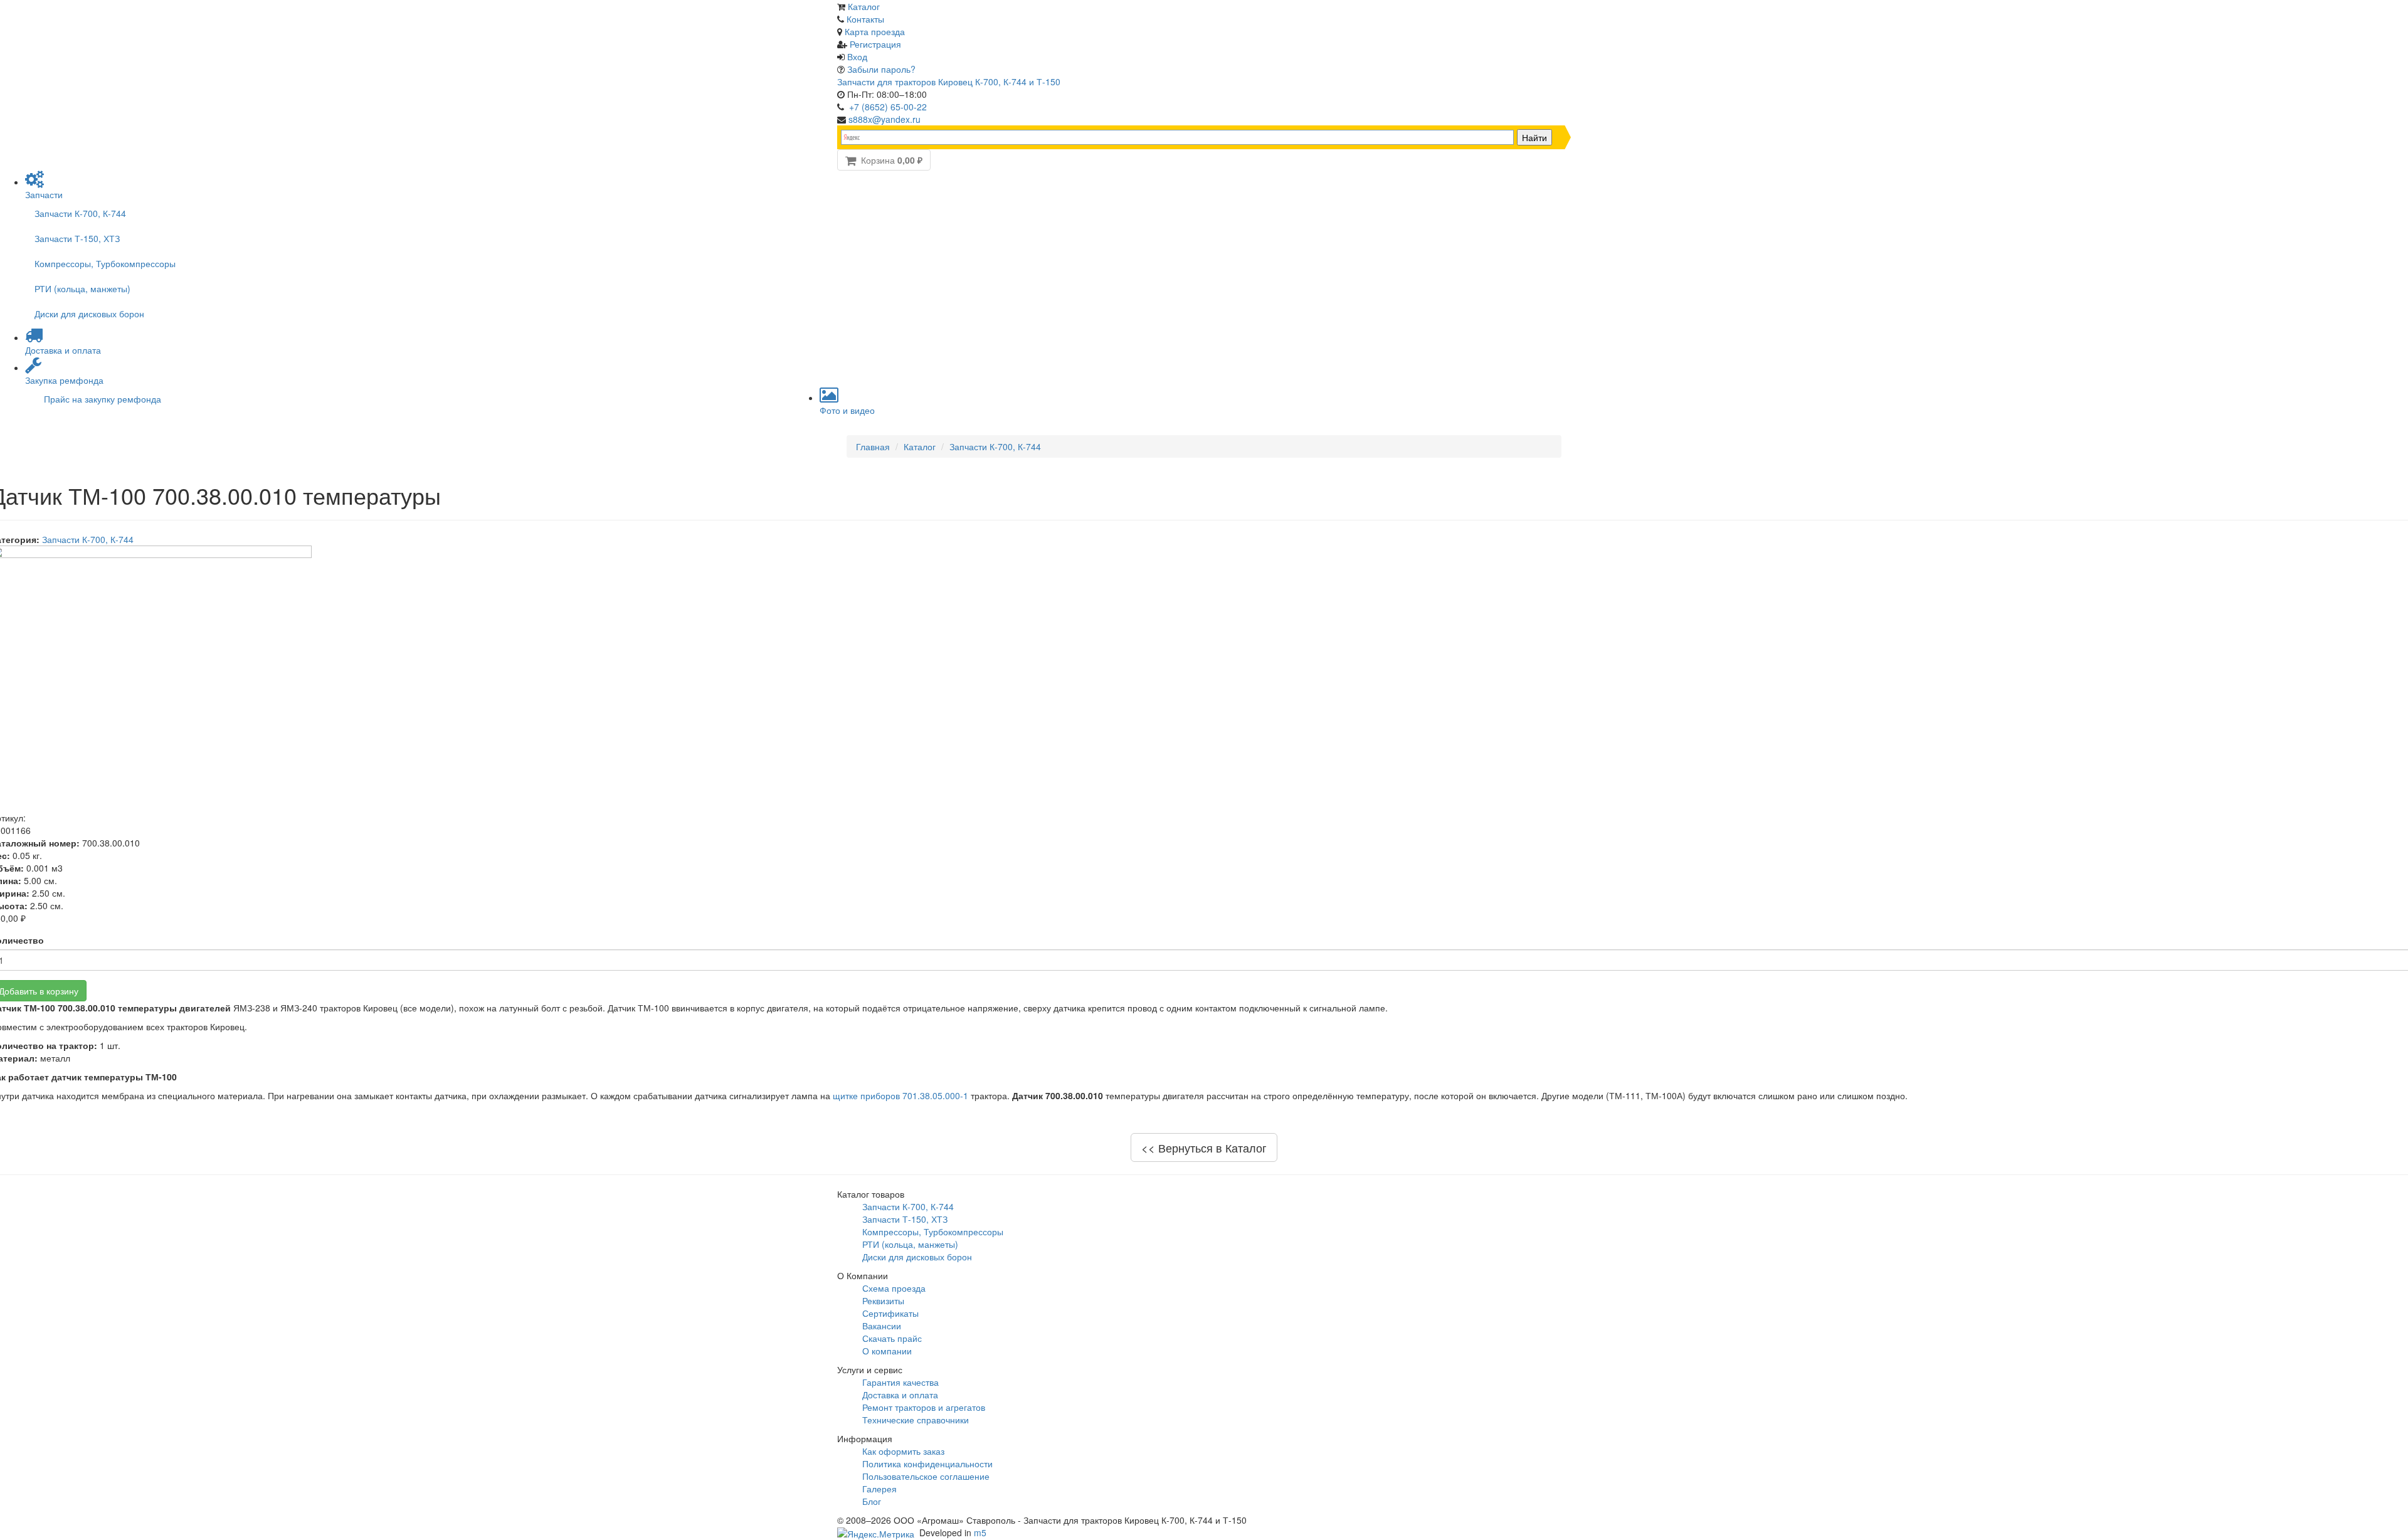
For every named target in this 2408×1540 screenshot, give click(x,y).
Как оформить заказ (903, 1451)
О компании (887, 1351)
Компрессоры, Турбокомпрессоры (105, 263)
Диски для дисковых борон (89, 314)
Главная (873, 446)
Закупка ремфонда (64, 380)
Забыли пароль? (881, 69)
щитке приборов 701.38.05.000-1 (900, 1095)
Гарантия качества (900, 1382)
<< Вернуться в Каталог (1204, 1147)
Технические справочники (916, 1420)
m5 (980, 1532)
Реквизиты (883, 1300)
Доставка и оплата (63, 350)
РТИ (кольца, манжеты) (82, 288)
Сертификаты (890, 1313)
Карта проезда (875, 31)
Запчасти (44, 194)
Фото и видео (847, 410)
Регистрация (875, 44)
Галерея (879, 1489)
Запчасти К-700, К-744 (80, 213)
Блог (872, 1501)
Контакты (865, 19)
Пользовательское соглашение (926, 1476)
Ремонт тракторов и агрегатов (924, 1407)
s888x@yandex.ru (885, 119)
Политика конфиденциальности (927, 1464)
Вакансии (882, 1326)
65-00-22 (888, 107)
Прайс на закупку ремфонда (103, 399)
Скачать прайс (892, 1338)
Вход (857, 56)
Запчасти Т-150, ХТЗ (77, 238)
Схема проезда (894, 1288)
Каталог (864, 6)
